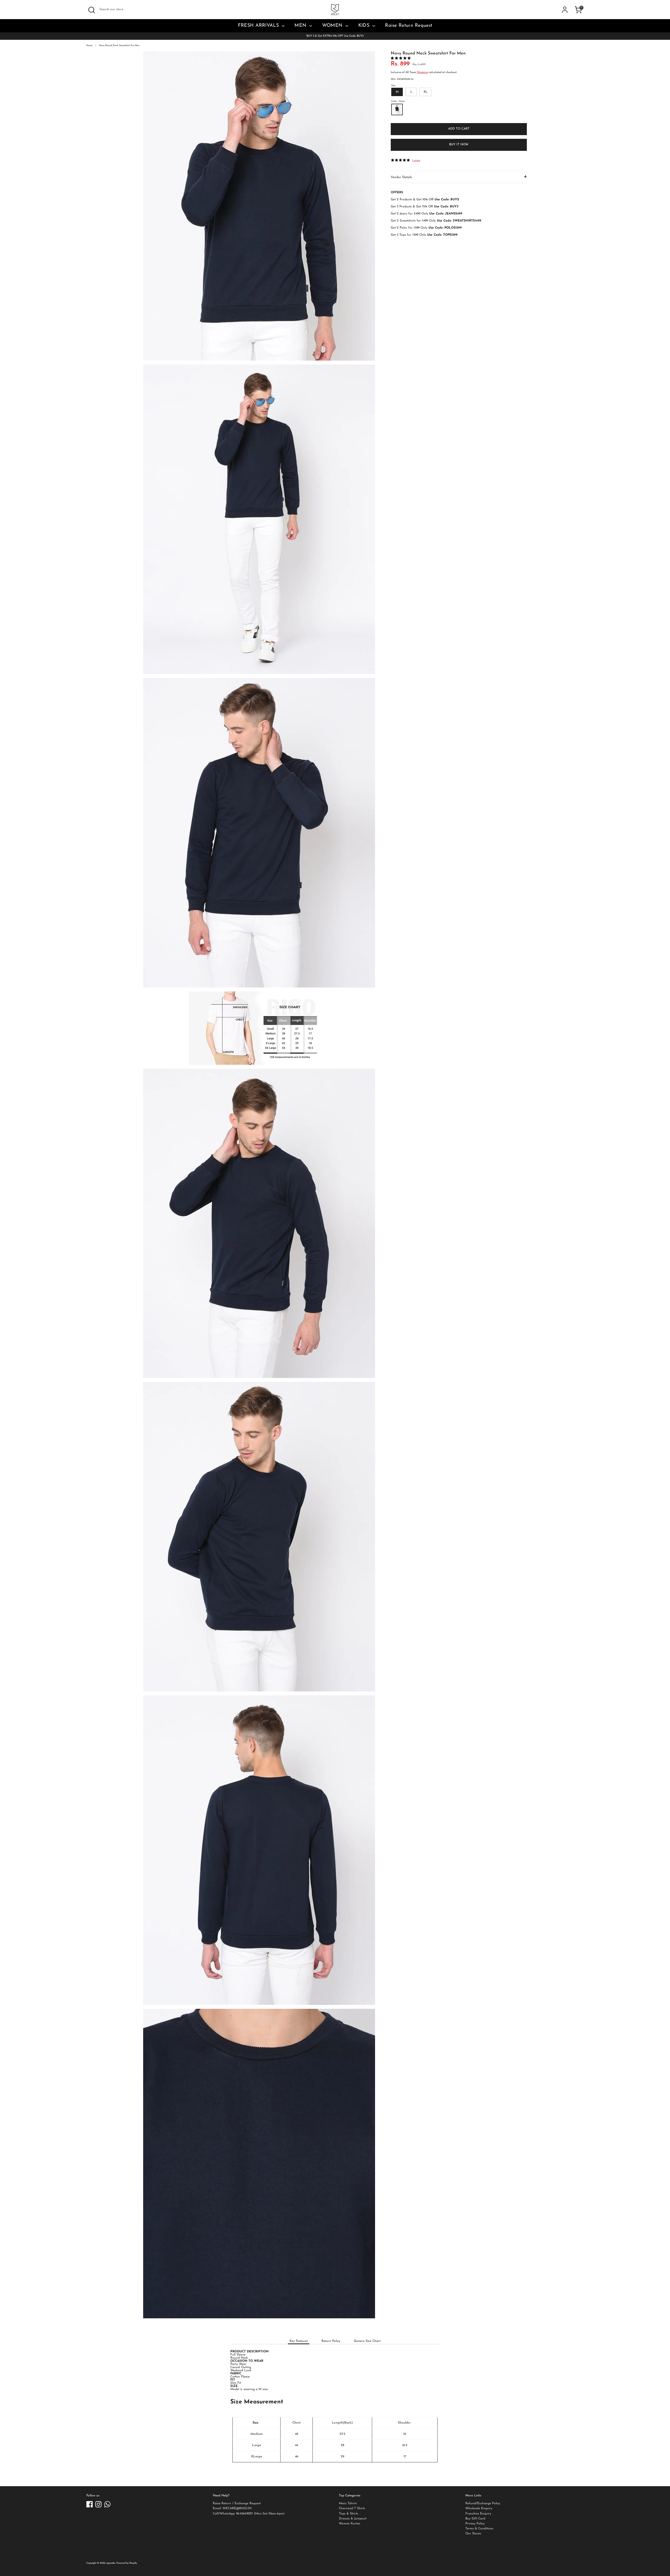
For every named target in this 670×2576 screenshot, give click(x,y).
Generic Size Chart (367, 2341)
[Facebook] (90, 2504)
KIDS (365, 26)
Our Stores (473, 2534)
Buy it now (459, 145)
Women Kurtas (350, 2524)
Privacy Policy (475, 2524)
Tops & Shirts (348, 2514)
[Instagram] (98, 2504)
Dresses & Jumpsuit (353, 2519)
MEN (301, 26)
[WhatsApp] (107, 2504)
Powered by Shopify (127, 2563)
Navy (397, 109)
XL (425, 92)
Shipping (422, 72)
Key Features (299, 2341)
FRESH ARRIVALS (259, 26)
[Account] (565, 10)
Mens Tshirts (348, 2503)
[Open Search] (92, 10)
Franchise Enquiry (478, 2514)
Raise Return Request (409, 26)
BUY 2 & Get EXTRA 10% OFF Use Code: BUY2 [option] (335, 36)
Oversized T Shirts (352, 2508)
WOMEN (333, 26)
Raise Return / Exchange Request (237, 2503)
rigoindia (111, 2563)
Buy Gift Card (475, 2519)
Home (90, 45)
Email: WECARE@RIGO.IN (232, 2508)
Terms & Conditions (479, 2529)
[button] (401, 58)
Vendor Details (401, 177)
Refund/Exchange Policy (483, 2503)
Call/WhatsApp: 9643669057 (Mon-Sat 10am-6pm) (249, 2514)
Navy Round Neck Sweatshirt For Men (119, 45)
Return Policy (331, 2341)
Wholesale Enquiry (479, 2508)
